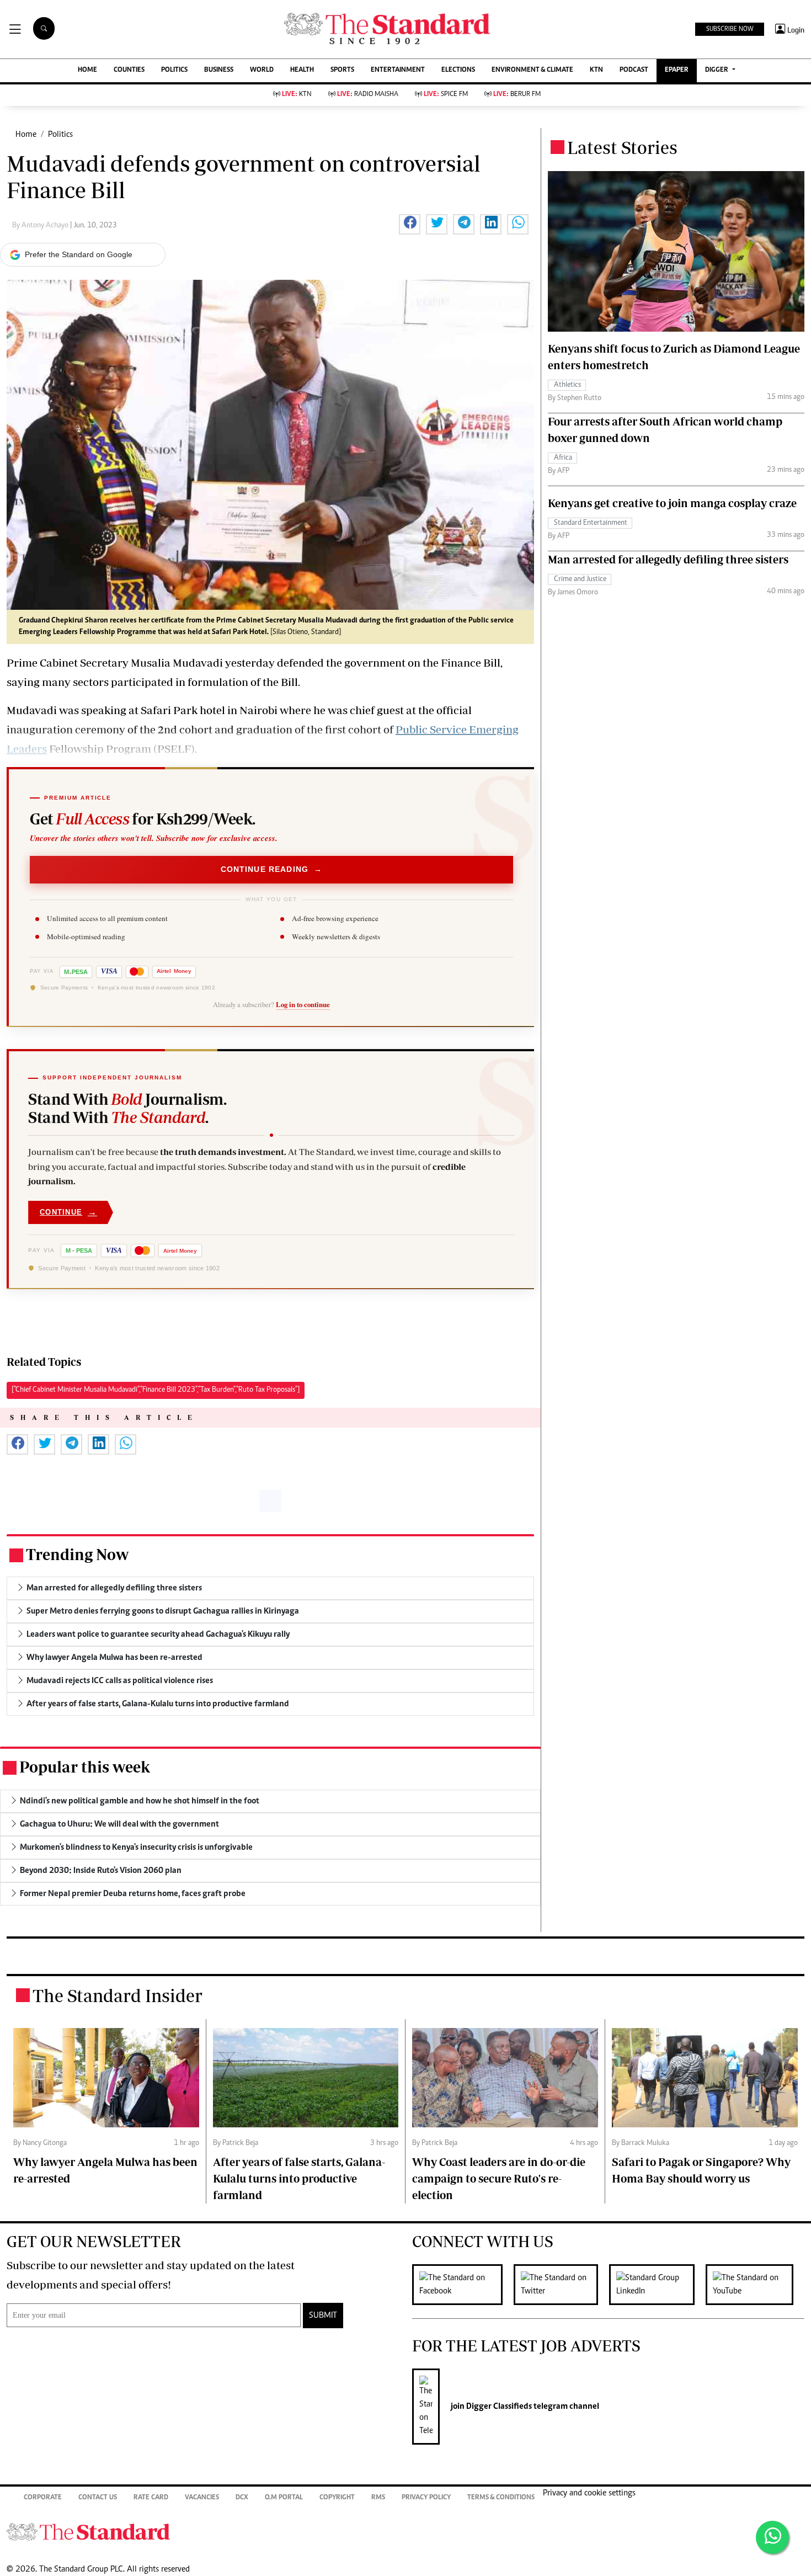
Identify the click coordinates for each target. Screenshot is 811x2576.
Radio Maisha (368, 95)
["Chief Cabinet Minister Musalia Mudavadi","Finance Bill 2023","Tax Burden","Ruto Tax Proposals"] (156, 1390)
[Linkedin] (657, 2285)
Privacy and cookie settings (589, 2493)
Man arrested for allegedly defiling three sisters (668, 559)
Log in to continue (303, 1004)
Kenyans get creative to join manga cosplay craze (672, 503)
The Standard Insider (118, 1995)
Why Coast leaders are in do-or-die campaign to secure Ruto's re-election (499, 2178)
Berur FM (517, 95)
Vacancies (202, 2498)
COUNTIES (129, 70)
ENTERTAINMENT (398, 70)
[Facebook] (463, 2285)
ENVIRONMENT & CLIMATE (532, 70)
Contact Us (98, 2498)
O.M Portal (284, 2498)
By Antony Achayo (41, 226)
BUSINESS (219, 70)
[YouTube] (755, 2285)
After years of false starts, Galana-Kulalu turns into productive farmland (299, 2178)
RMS (378, 2498)
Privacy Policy (426, 2498)
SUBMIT (323, 2316)
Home (26, 135)
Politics (60, 135)
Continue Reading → (272, 869)
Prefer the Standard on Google (79, 254)
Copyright (337, 2498)
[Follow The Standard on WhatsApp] (772, 2537)
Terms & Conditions (501, 2498)
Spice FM (446, 95)
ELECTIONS (458, 70)
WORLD (262, 70)
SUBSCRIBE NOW (730, 29)
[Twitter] (561, 2285)
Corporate (43, 2498)
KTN (596, 70)
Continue (68, 1212)
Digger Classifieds (498, 2407)
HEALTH (302, 70)
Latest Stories (622, 147)
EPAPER (677, 70)
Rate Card (151, 2498)
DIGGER (717, 70)
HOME (87, 70)
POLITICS (174, 70)
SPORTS (342, 70)
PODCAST (634, 70)
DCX (242, 2498)
